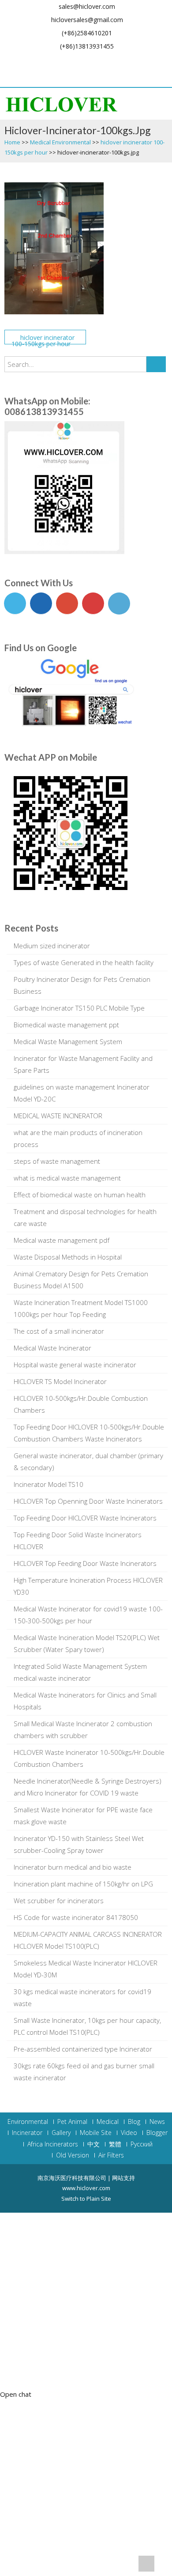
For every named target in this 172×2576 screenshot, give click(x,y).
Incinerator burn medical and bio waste (73, 1867)
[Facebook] (11, 60)
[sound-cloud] (161, 60)
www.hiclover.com (86, 2188)
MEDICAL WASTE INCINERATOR (58, 1116)
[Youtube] (56, 60)
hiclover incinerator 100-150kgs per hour (43, 339)
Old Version (73, 2155)
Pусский (142, 2144)
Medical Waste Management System (68, 1041)
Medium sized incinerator (52, 946)
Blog (134, 2122)
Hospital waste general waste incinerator (75, 1365)
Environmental (28, 2122)
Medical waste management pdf (62, 1240)
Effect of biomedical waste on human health (80, 1195)
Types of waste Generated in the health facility (84, 962)
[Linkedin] (86, 60)
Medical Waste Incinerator (52, 1348)
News (157, 2122)
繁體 (115, 2144)
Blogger (157, 2133)
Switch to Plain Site (86, 2199)
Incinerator (27, 2133)
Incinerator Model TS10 (49, 1484)
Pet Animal (72, 2122)
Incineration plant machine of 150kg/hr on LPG (83, 1884)
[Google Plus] (41, 60)
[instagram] (146, 60)
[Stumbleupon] (131, 60)
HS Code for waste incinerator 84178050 (76, 1917)
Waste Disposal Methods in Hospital (68, 1257)
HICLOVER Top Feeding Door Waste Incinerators (85, 1563)
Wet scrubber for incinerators (59, 1901)
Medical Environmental (60, 142)
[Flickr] (101, 60)
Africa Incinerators (53, 2144)
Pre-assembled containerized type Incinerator (83, 2049)
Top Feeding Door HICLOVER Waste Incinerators (85, 1518)
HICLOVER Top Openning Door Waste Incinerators (88, 1501)
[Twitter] (26, 60)
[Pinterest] (71, 60)
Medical (108, 2122)
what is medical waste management (67, 1178)
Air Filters (111, 2155)
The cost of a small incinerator (59, 1331)
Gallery (61, 2133)
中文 (93, 2144)
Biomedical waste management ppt (66, 1025)
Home (12, 142)
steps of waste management (57, 1161)
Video (129, 2133)
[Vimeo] (116, 60)
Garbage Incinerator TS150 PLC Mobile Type (79, 1008)
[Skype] (79, 74)
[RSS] (93, 74)
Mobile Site (96, 2133)
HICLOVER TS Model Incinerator (60, 1381)
